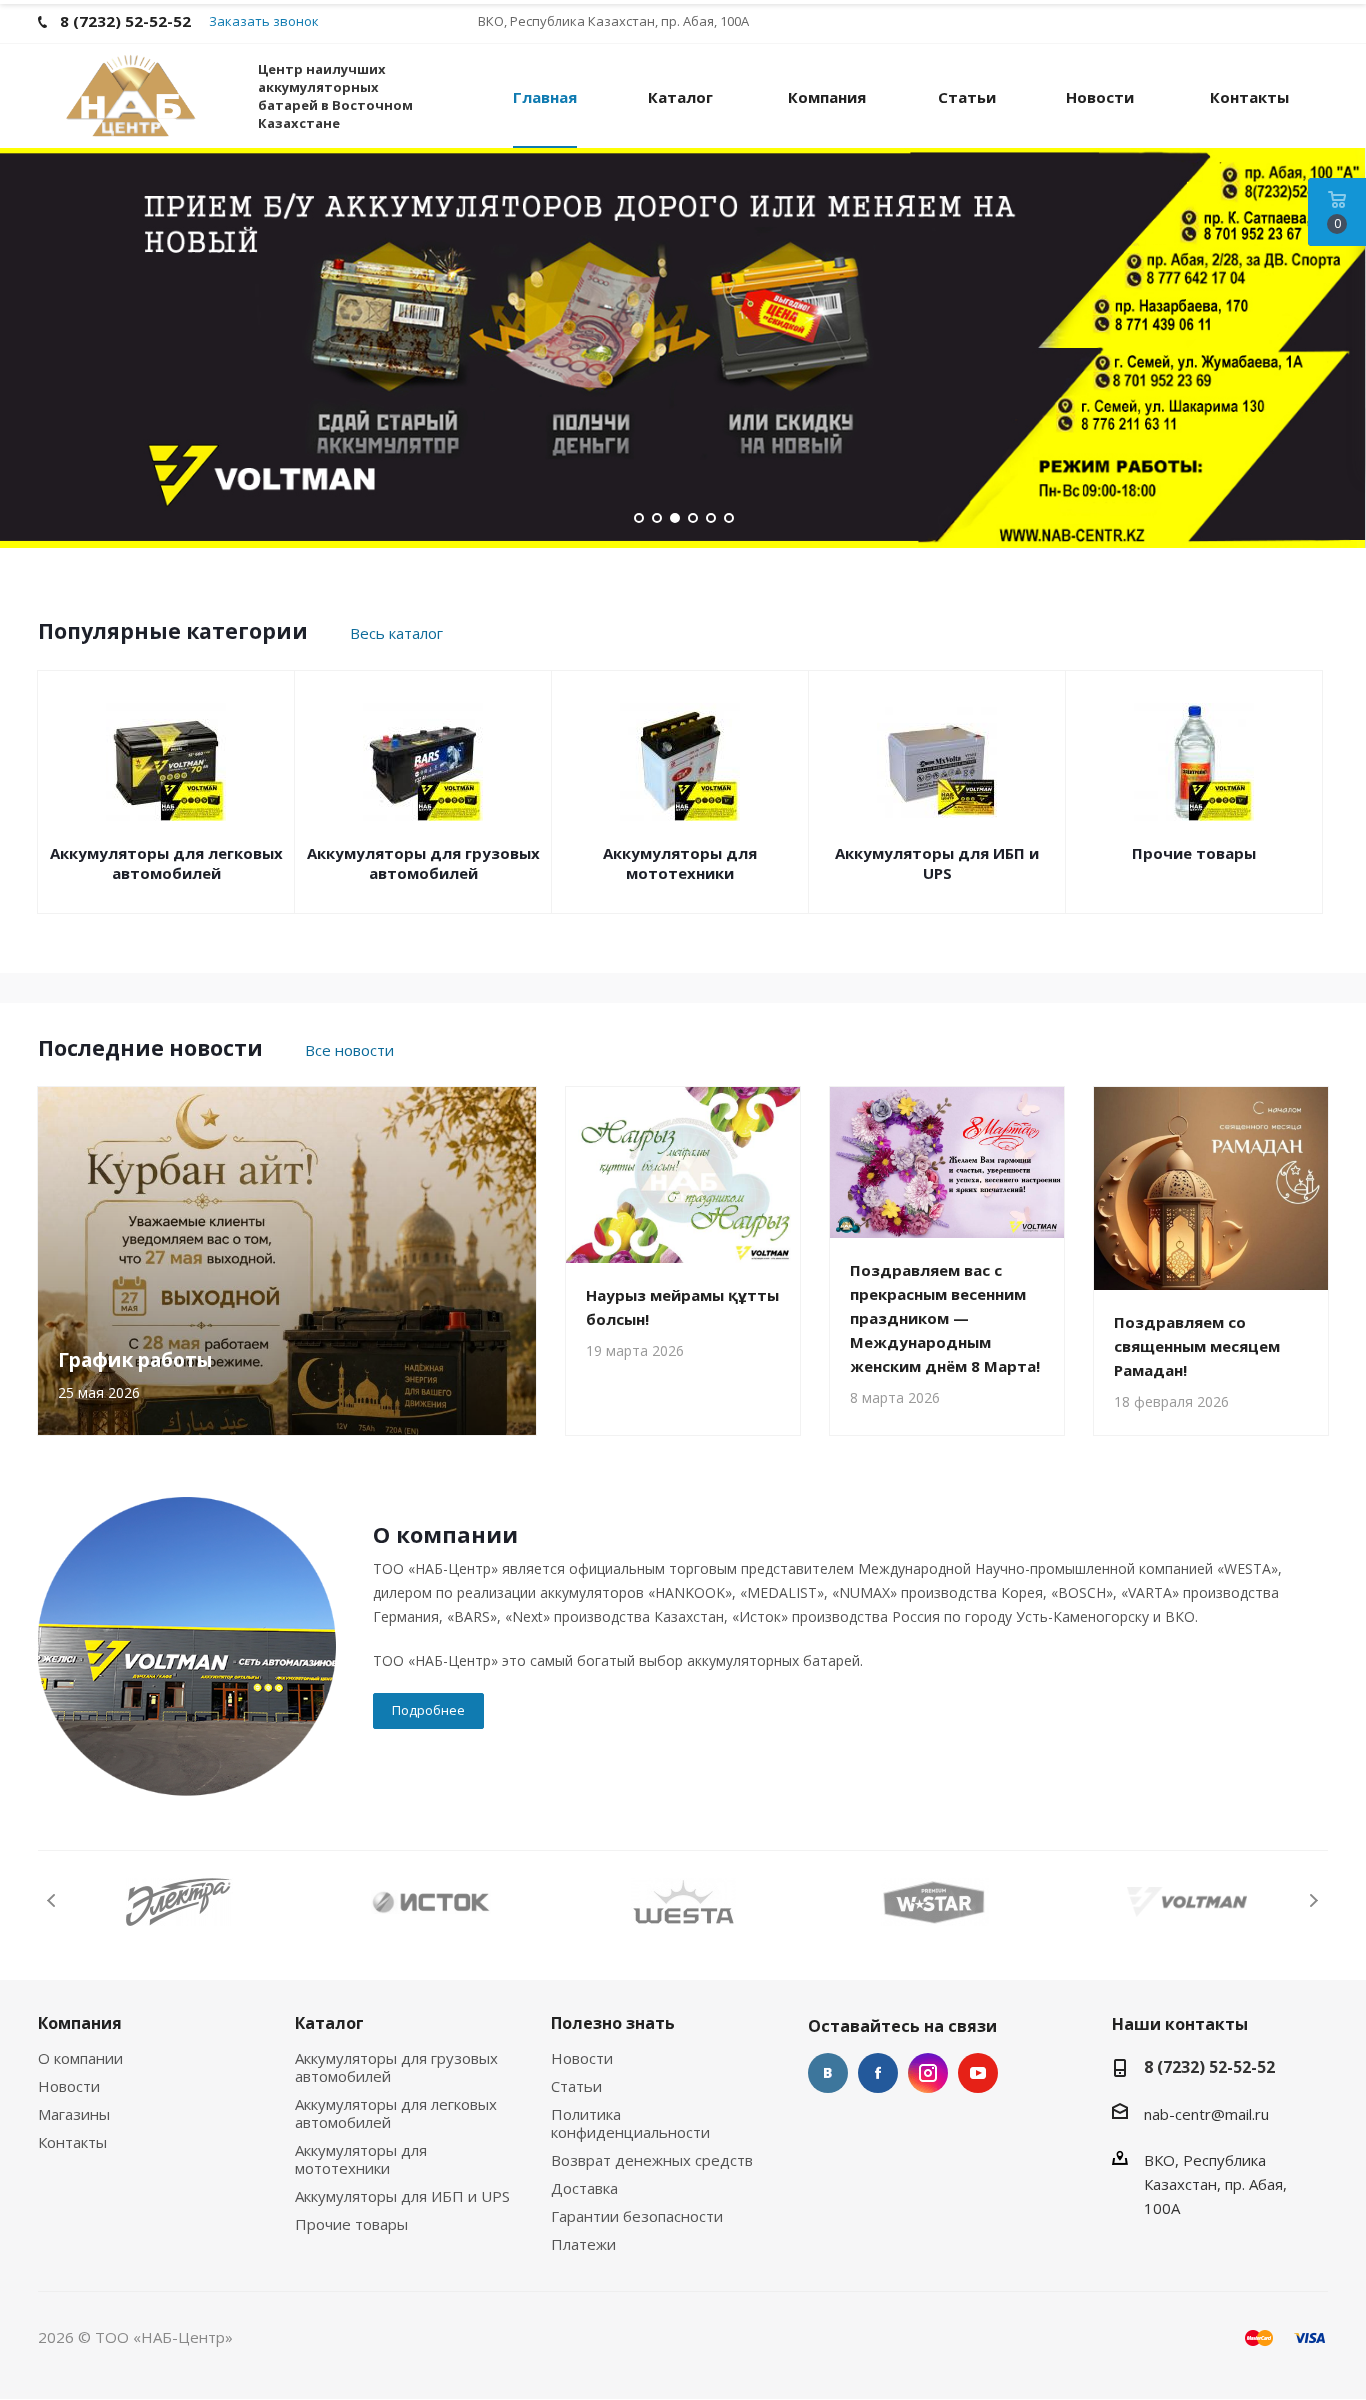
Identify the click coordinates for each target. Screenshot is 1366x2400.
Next (1313, 1900)
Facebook (878, 2073)
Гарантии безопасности (637, 2216)
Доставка (584, 2188)
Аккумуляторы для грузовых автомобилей (423, 863)
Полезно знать (613, 2023)
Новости (69, 2086)
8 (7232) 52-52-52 (1209, 2067)
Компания (80, 2023)
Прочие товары (1194, 853)
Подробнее (428, 1710)
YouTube (978, 2073)
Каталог (329, 2023)
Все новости (349, 1050)
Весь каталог (396, 633)
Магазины (74, 2114)
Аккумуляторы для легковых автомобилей (166, 863)
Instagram (928, 2073)
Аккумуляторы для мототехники (680, 863)
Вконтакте (828, 2073)
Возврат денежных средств (652, 2160)
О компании (80, 2058)
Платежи (583, 2244)
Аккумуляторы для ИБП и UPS (937, 863)
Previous (52, 1900)
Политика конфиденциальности (630, 2123)
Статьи (576, 2086)
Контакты (72, 2142)
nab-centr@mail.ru (1206, 2114)
